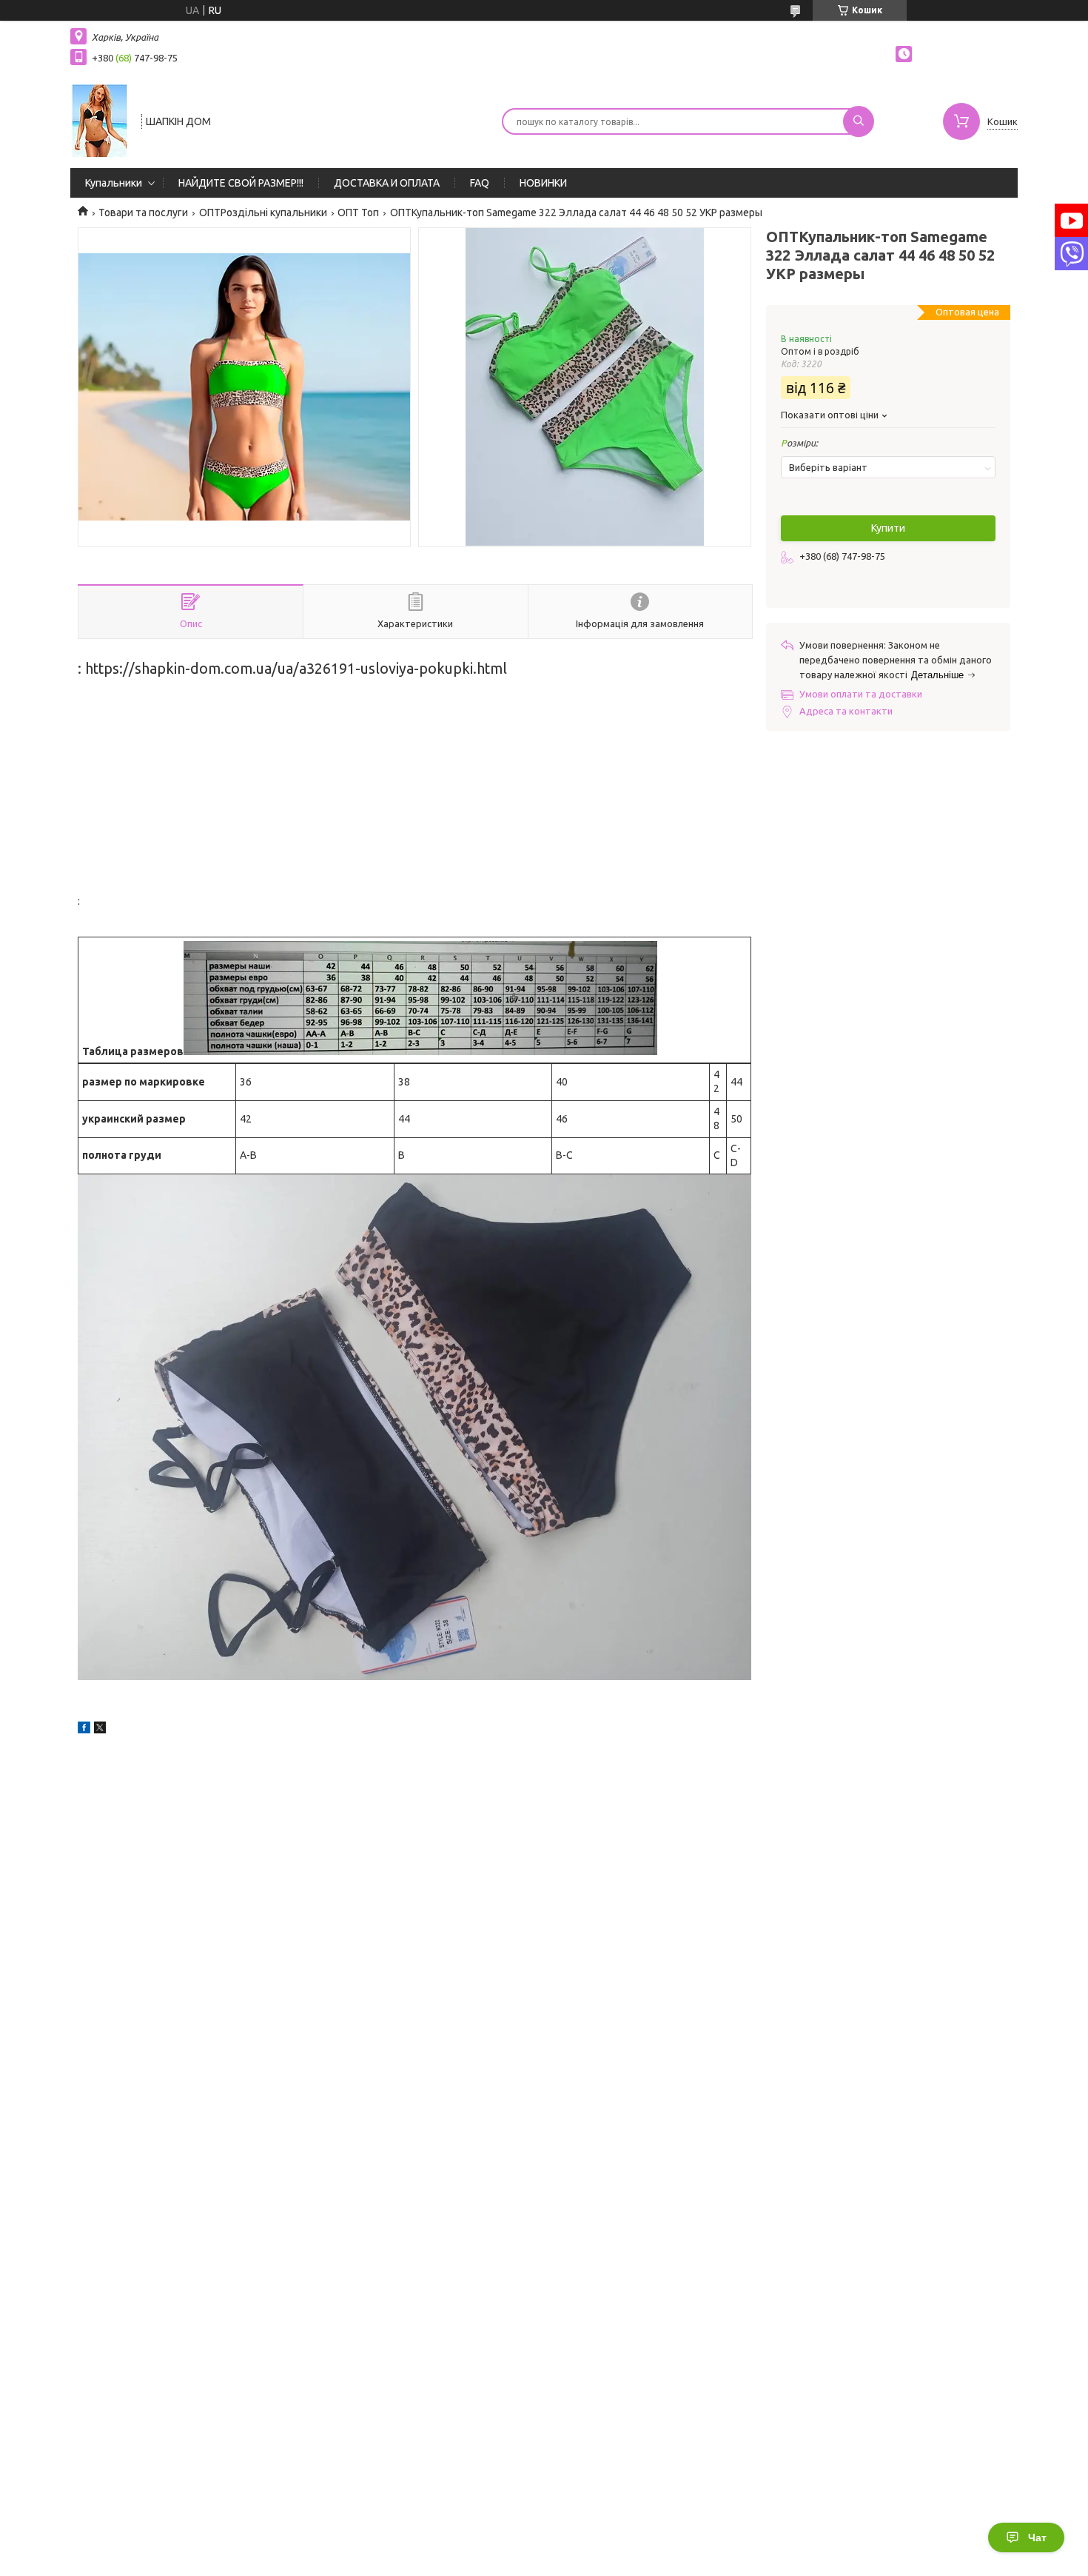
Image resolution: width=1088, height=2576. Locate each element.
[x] (100, 1730)
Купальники (114, 183)
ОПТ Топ (358, 213)
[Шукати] (859, 121)
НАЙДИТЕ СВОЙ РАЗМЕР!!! (241, 183)
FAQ (480, 183)
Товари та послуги (143, 213)
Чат (1037, 2537)
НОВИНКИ (543, 183)
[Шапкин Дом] (99, 120)
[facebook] (84, 1730)
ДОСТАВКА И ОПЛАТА (387, 183)
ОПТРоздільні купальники (263, 213)
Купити (888, 528)
